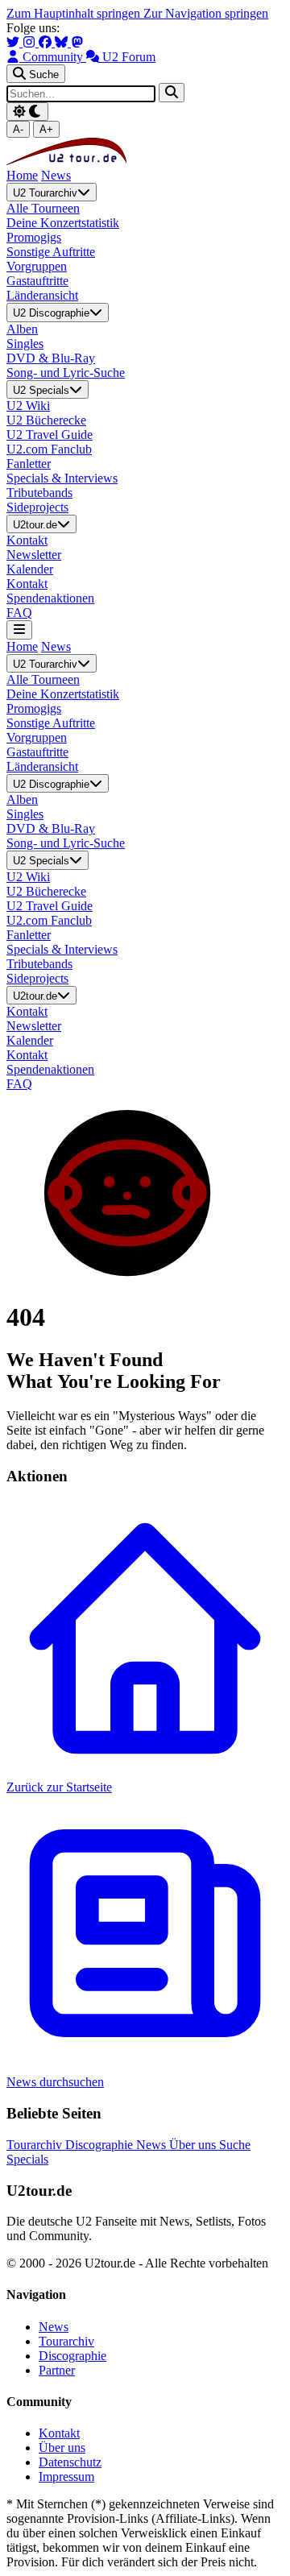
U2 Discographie (51, 314)
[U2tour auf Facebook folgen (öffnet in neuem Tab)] (47, 42)
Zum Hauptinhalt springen (75, 13)
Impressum (66, 2477)
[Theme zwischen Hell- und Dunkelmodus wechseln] (27, 112)
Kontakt (59, 2433)
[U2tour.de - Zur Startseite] (66, 161)
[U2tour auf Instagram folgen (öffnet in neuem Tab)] (31, 42)
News (56, 175)
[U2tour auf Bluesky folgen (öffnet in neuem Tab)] (63, 42)
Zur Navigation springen (206, 13)
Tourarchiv (36, 2145)
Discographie (101, 2145)
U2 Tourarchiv (45, 193)
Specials (27, 2159)
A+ (46, 129)
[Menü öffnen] (19, 630)
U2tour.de (35, 525)
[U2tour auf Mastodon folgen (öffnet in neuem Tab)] (77, 42)
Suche (235, 2145)
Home (22, 175)
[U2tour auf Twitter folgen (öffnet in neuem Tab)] (14, 42)
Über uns (194, 2145)
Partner (57, 2370)
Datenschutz (70, 2462)
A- (18, 129)
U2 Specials (41, 390)
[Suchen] (172, 92)
